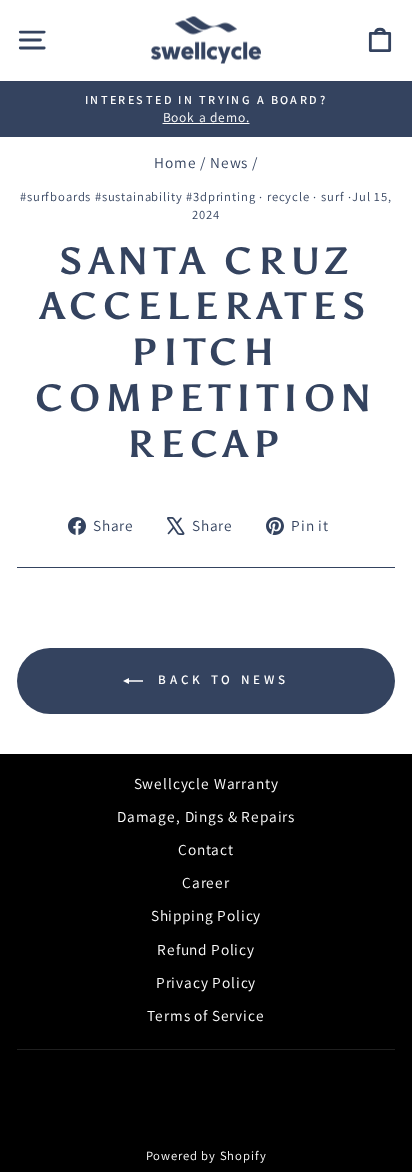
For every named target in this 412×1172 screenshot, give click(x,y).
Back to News (220, 679)
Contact (206, 849)
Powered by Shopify (206, 1155)
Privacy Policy (206, 982)
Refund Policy (206, 949)
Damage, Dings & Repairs (206, 816)
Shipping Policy (206, 915)
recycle (288, 196)
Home (175, 162)
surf (332, 196)
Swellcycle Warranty (206, 783)
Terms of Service (205, 1015)
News (229, 162)
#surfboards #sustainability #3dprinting (137, 196)
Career (206, 882)
